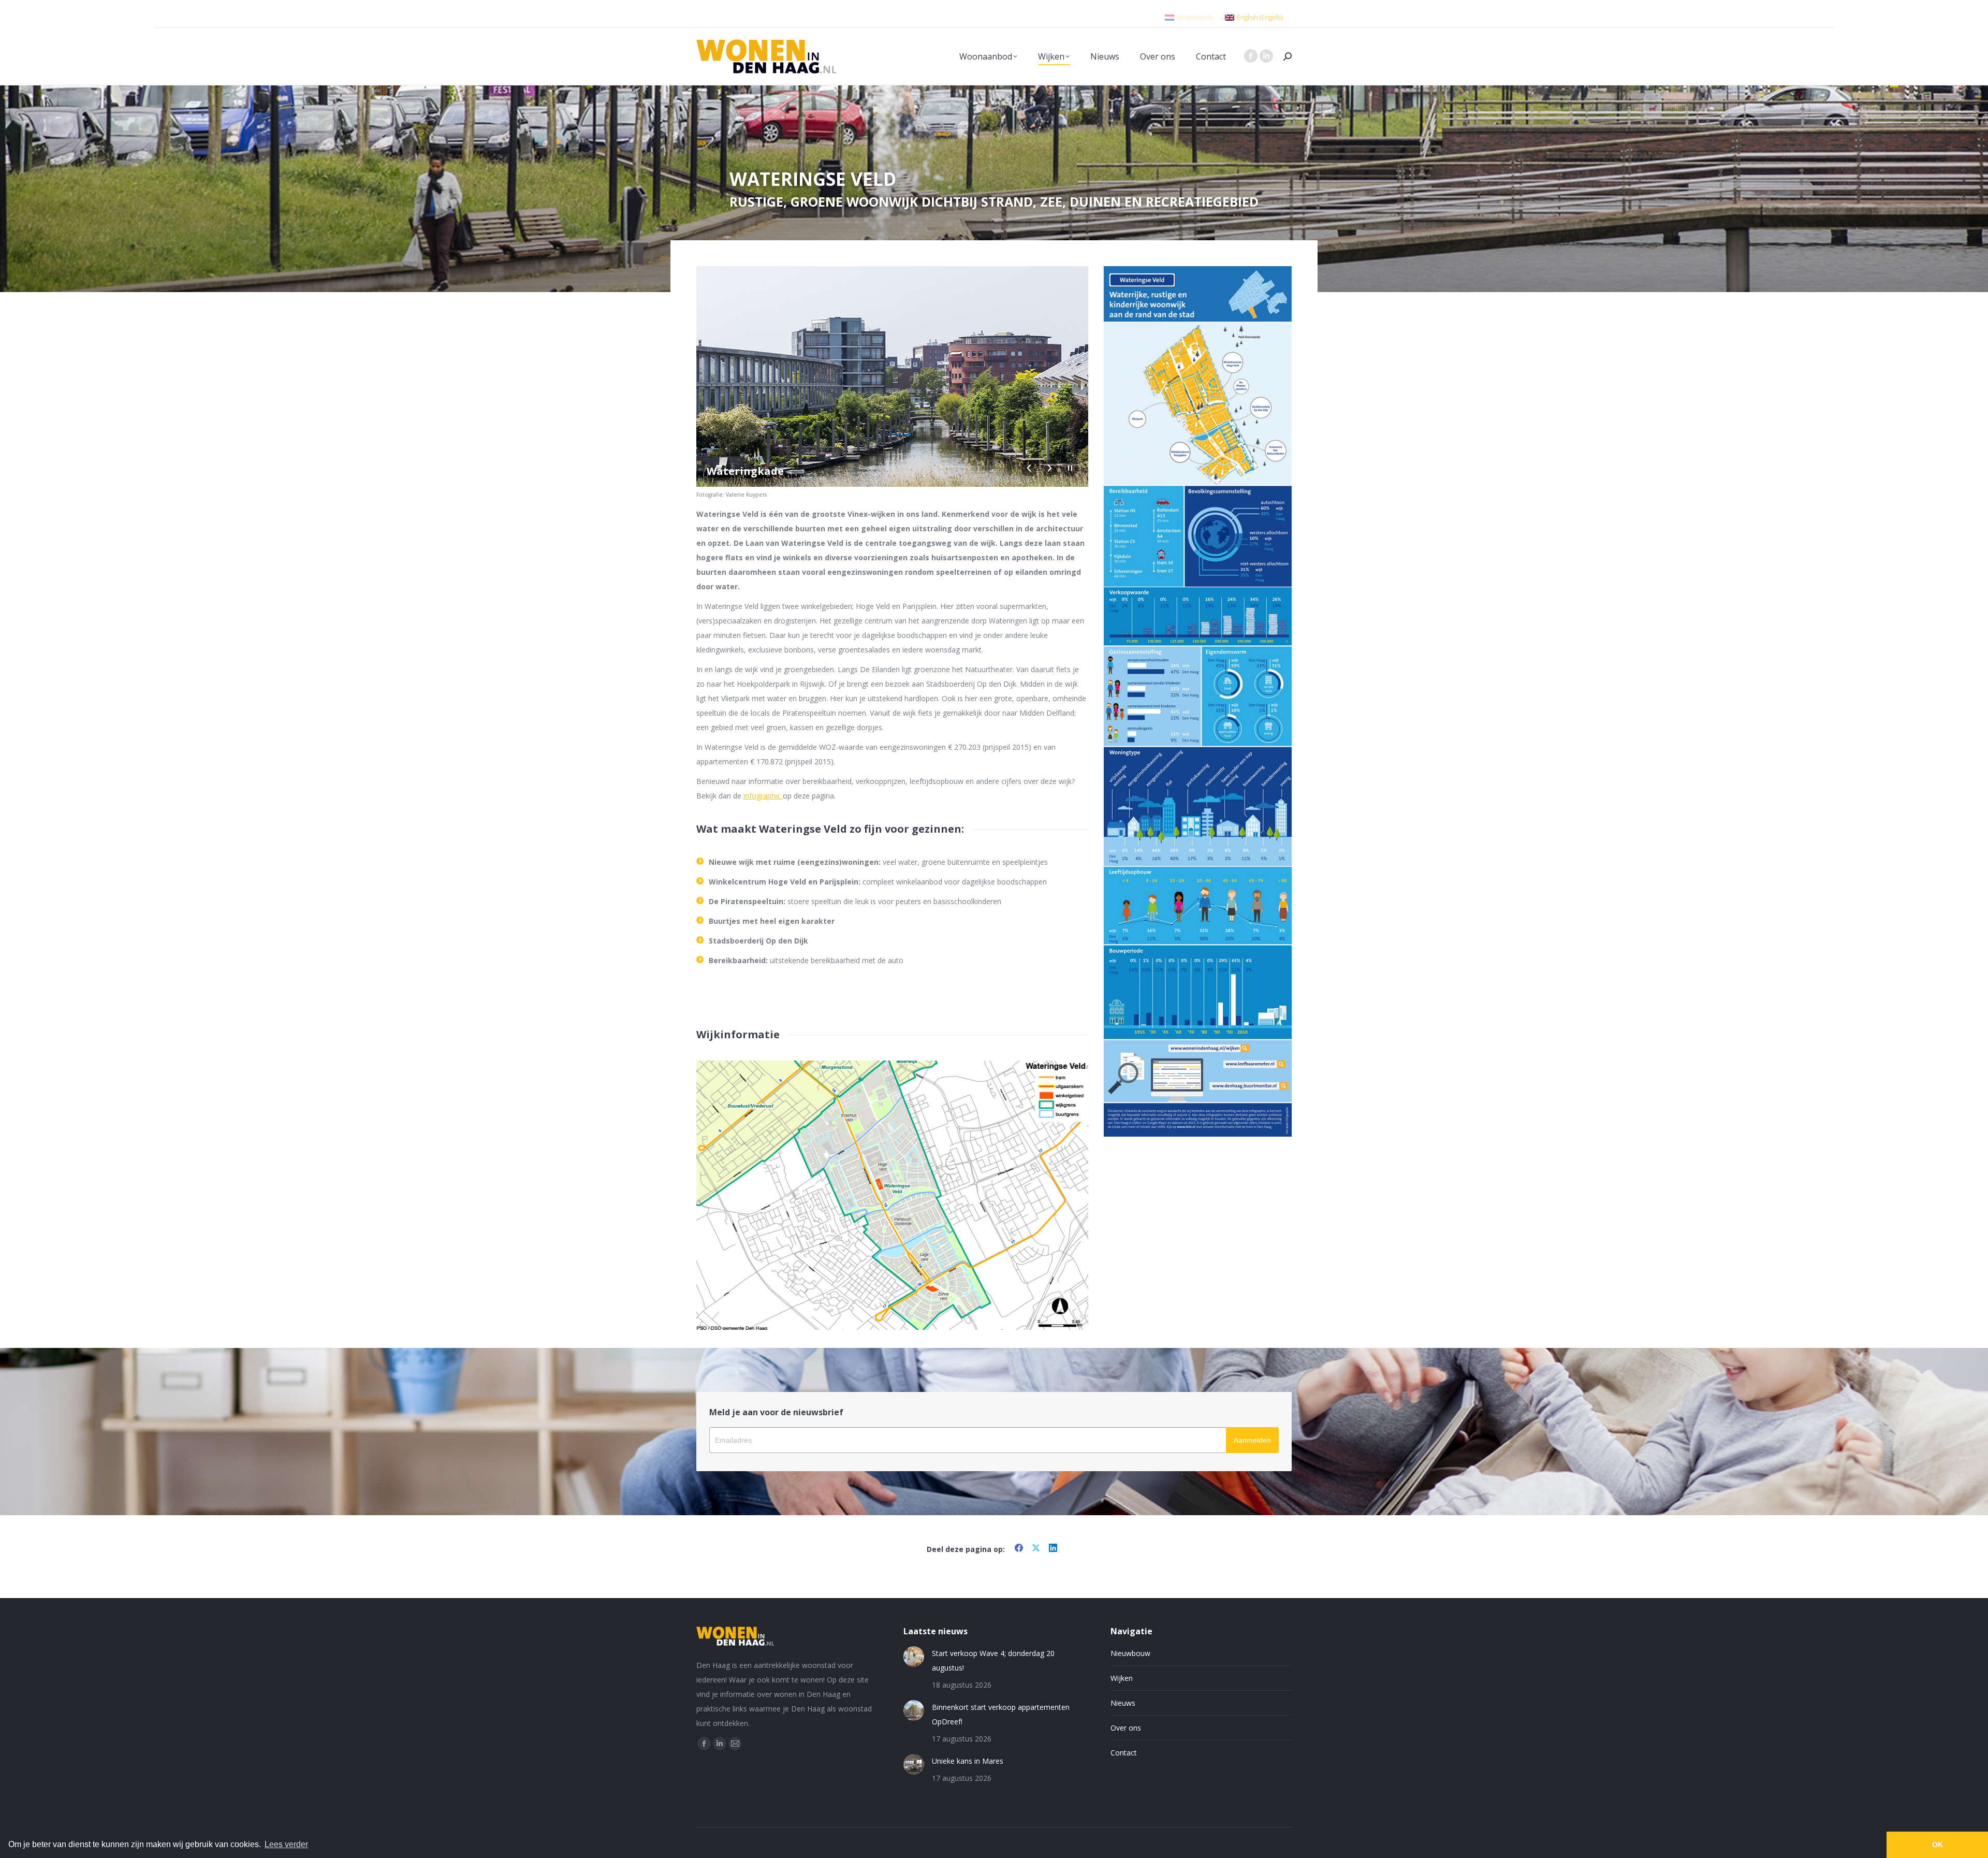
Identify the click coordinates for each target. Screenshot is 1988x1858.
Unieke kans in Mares (968, 1761)
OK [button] (1938, 1845)
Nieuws (1123, 1703)
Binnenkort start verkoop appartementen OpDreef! (1001, 1714)
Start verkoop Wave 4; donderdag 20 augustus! (993, 1660)
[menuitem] (1189, 14)
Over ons (1126, 1728)
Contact (1124, 1753)
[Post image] (914, 1657)
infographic (763, 796)
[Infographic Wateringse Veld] (1198, 426)
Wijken (1122, 1678)
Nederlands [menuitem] (1195, 17)
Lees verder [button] (286, 1844)
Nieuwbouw (1130, 1653)
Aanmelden (1252, 1440)
